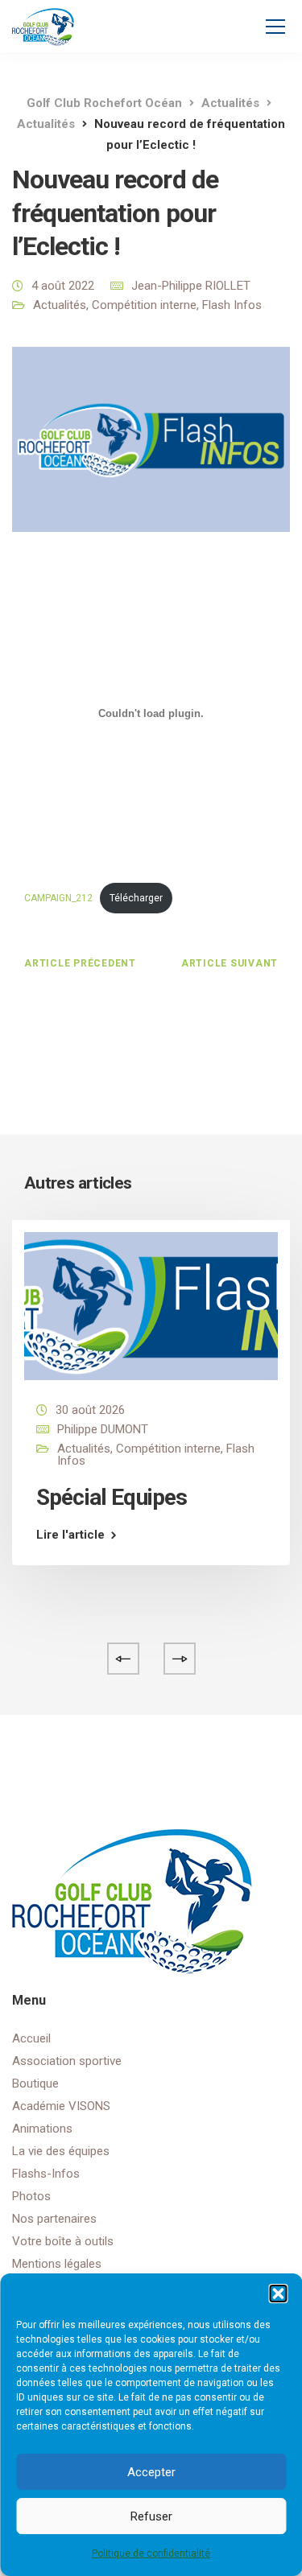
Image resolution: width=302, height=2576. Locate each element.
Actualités (60, 305)
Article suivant (230, 963)
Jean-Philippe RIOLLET (191, 286)
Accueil (31, 2038)
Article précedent (80, 963)
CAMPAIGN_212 (58, 898)
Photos (31, 2196)
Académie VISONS (61, 2106)
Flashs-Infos (46, 2174)
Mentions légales (57, 2264)
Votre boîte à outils (63, 2241)
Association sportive (67, 2061)
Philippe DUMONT (103, 1429)
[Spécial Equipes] (151, 1305)
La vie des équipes (61, 2151)
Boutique (35, 2083)
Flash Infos (232, 305)
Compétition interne (144, 305)
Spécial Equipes (112, 1497)
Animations (42, 2129)
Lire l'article (70, 1535)
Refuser (151, 2516)
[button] (278, 2294)
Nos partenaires (54, 2219)
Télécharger (136, 898)
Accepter (151, 2472)
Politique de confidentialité (151, 2553)
